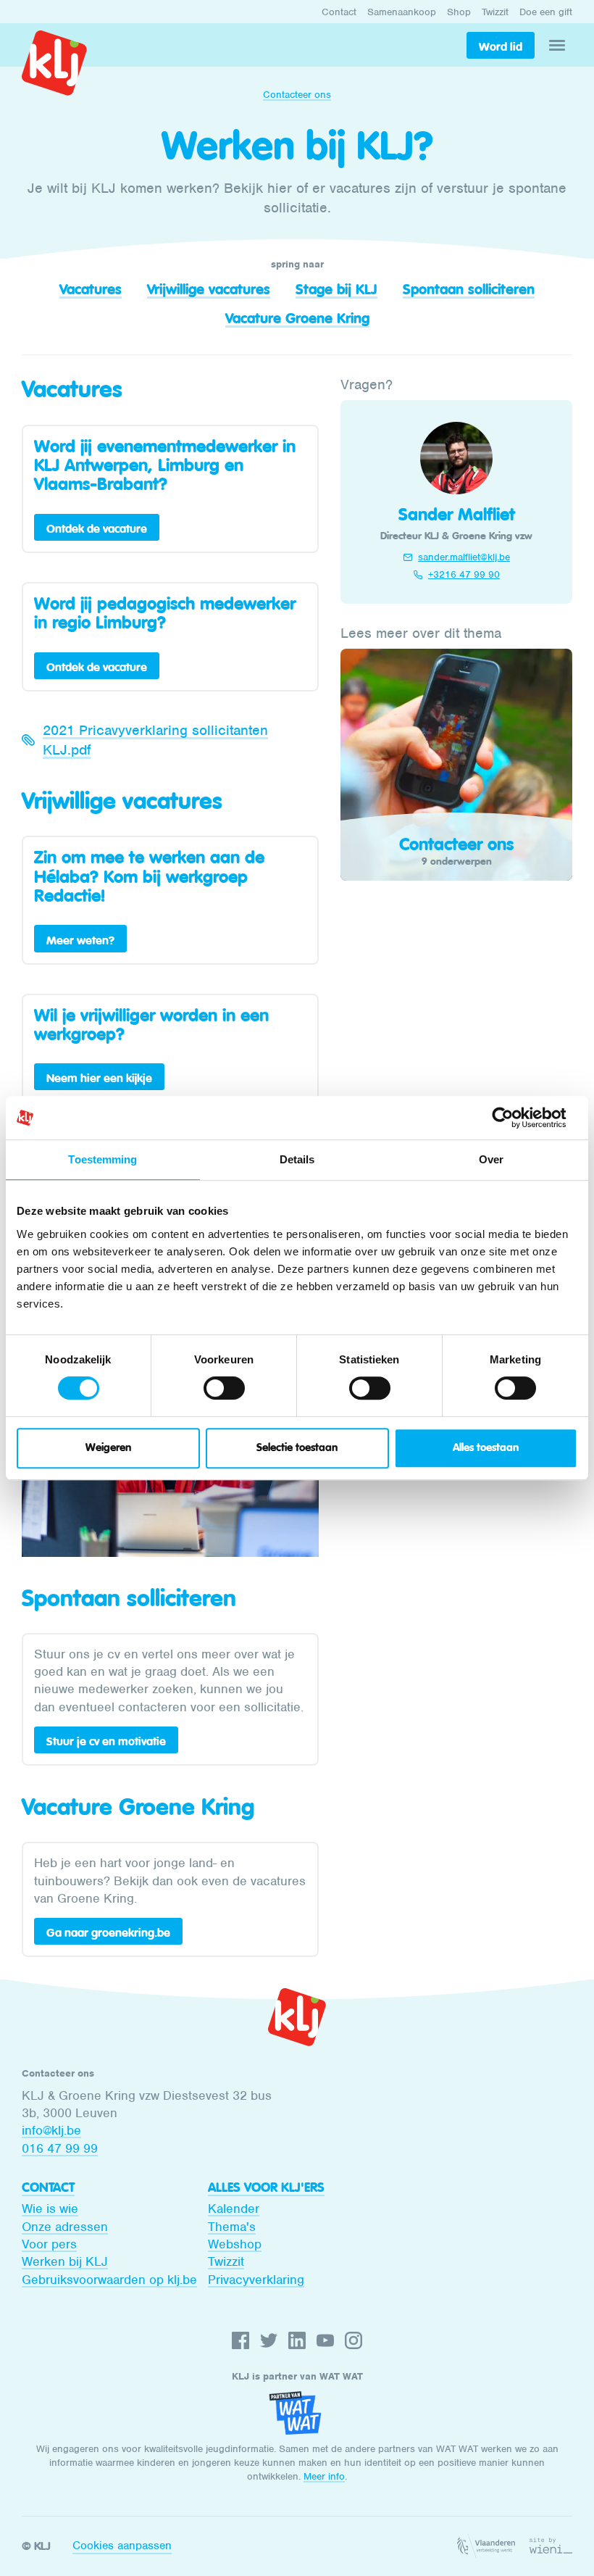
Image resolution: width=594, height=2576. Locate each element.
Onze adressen (65, 2227)
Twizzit (495, 12)
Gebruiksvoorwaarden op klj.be (109, 2280)
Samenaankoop (402, 12)
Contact (339, 12)
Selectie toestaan (297, 1448)
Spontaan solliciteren (469, 289)
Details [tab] (297, 1159)
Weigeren (108, 1448)
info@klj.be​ (51, 2130)
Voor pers (49, 2244)
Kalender (234, 2209)
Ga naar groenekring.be (108, 1932)
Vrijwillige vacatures (209, 289)
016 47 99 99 (60, 2148)
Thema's (232, 2227)
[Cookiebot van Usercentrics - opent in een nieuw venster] (514, 1118)
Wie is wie (50, 2209)
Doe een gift (546, 12)
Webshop (235, 2244)
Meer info (324, 2476)
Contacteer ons (297, 95)
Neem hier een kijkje (99, 1078)
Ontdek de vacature (97, 528)
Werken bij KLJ (65, 2261)
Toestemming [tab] (103, 1159)
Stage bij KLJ (336, 289)
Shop (459, 12)
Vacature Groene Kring (297, 318)
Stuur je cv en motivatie (106, 1741)
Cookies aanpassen (122, 2546)
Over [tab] (491, 1159)
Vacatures (91, 289)
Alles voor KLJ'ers (266, 2187)
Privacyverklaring (256, 2280)
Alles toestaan (486, 1448)
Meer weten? (80, 940)
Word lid (501, 46)
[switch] (224, 1388)
